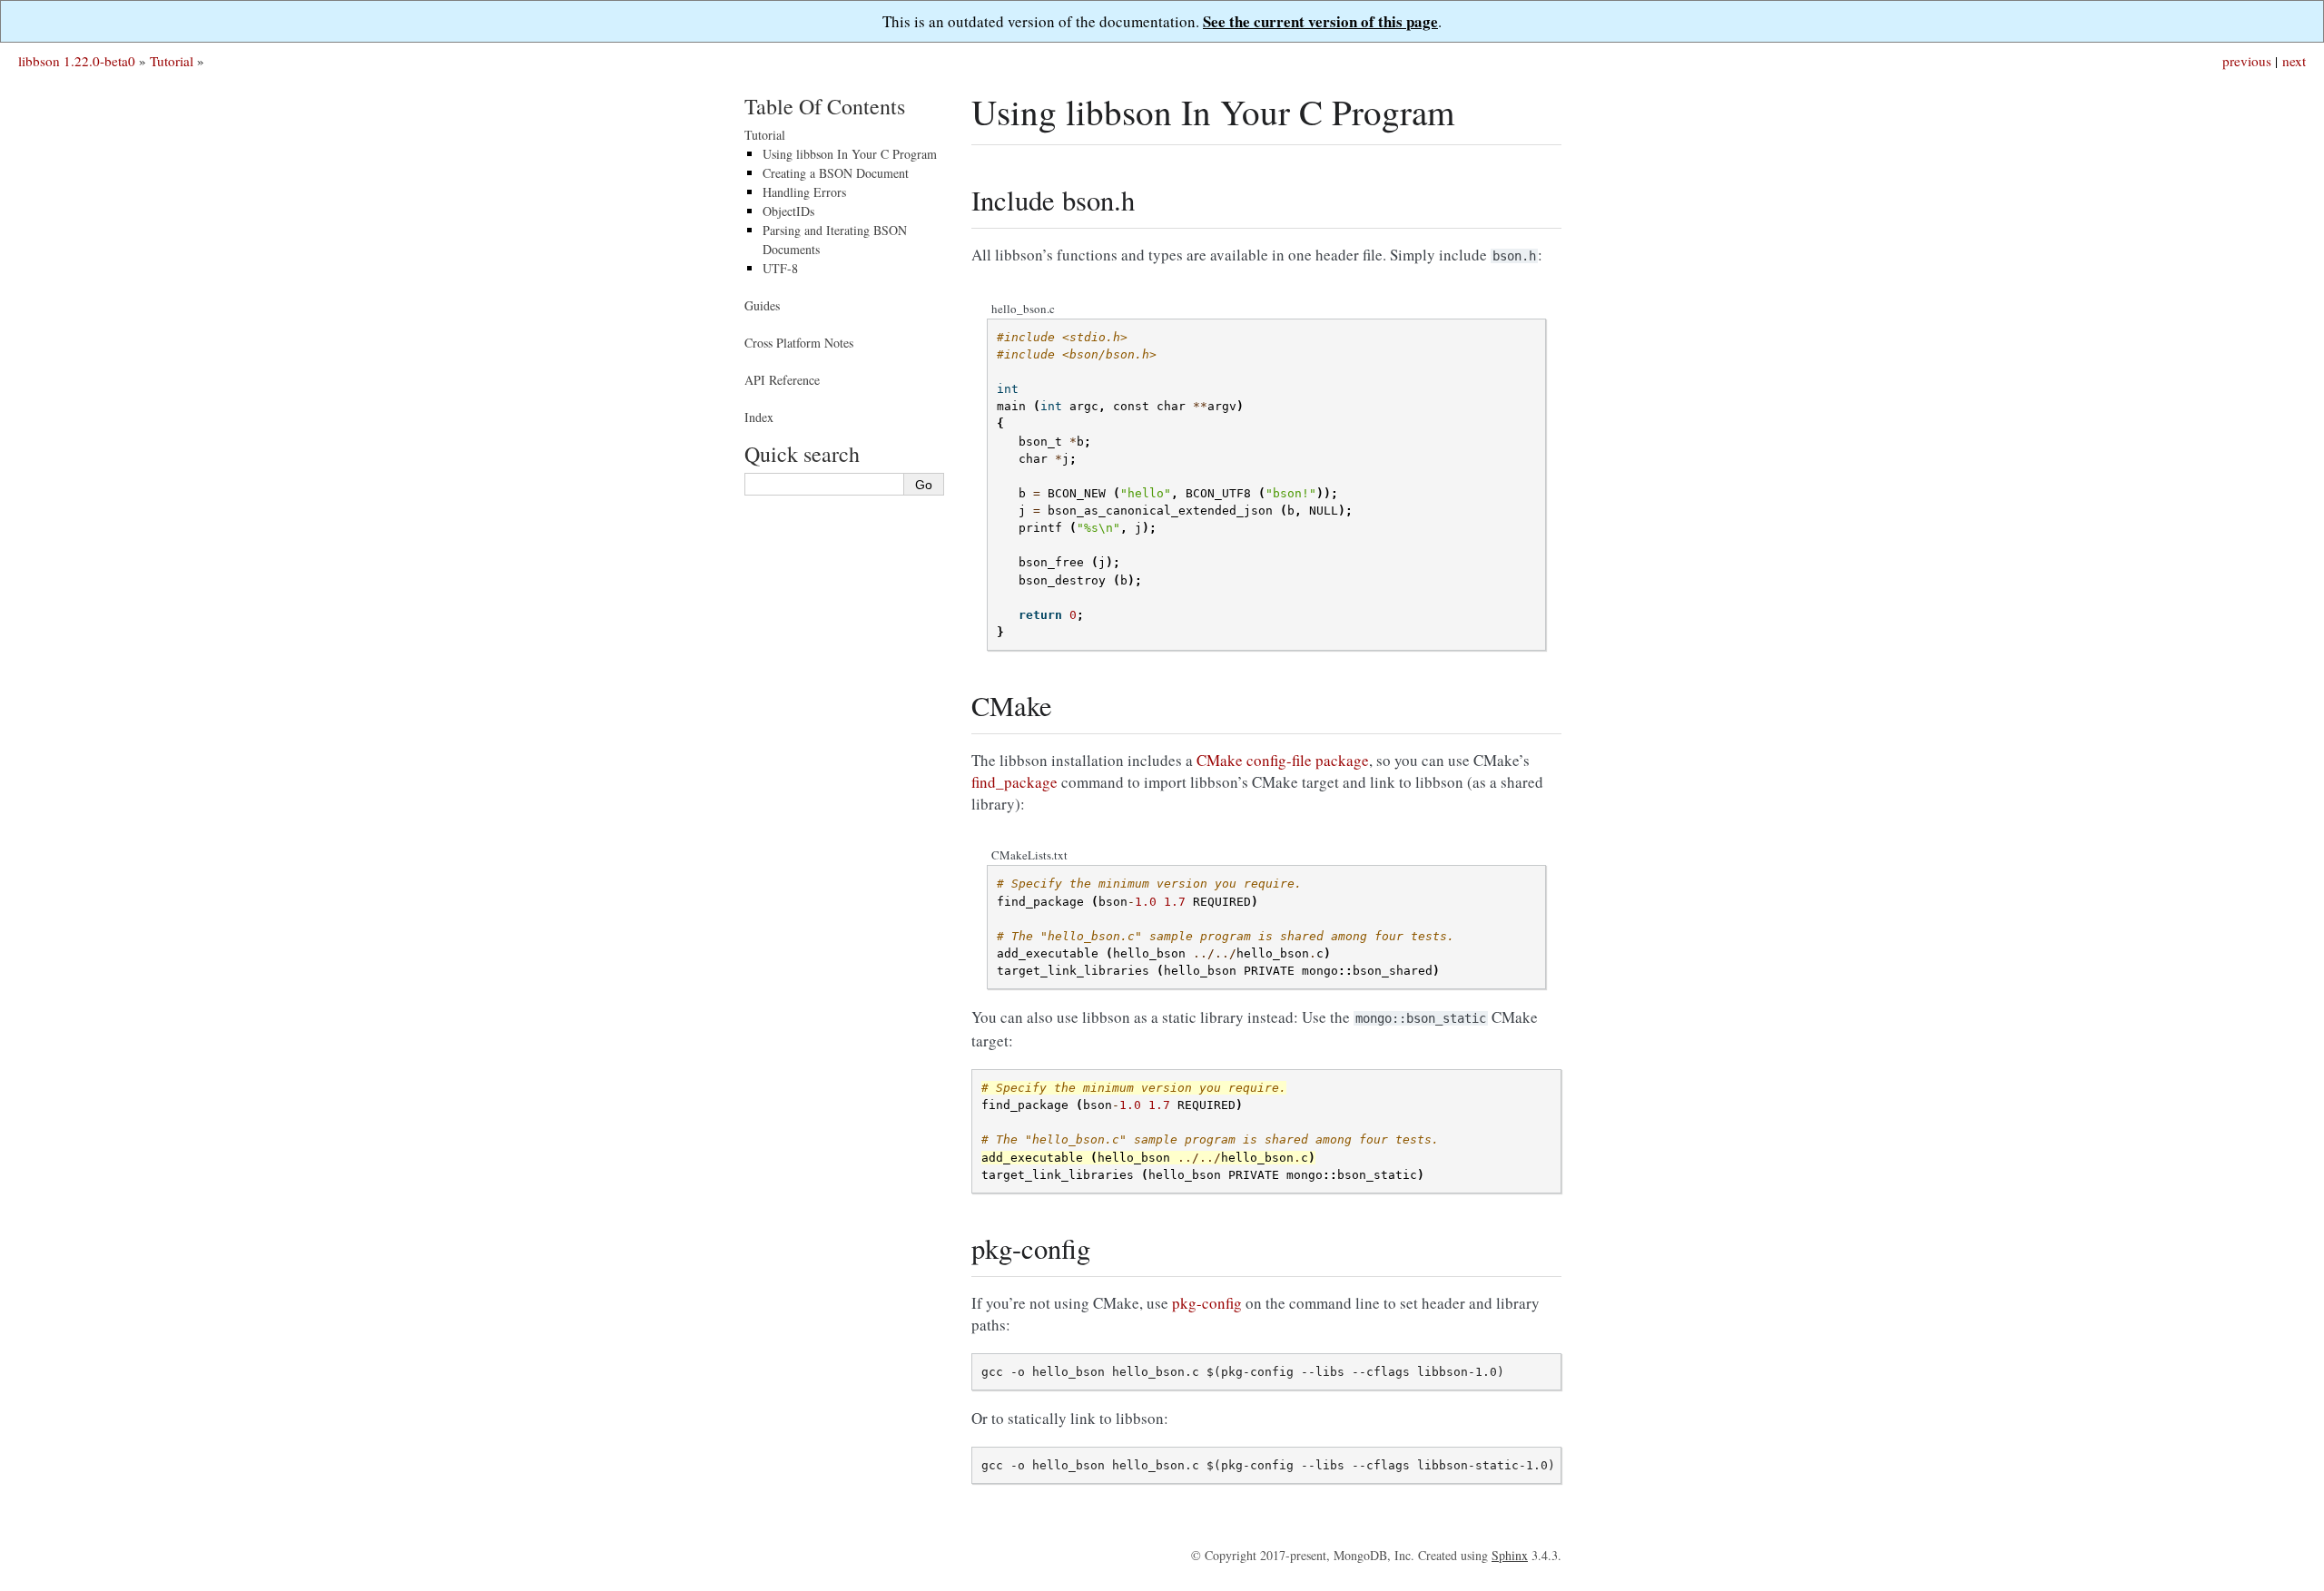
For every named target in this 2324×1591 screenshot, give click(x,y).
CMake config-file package (1283, 760)
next (2294, 61)
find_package (1014, 782)
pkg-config (1207, 1303)
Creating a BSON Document (836, 173)
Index (759, 417)
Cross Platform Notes (799, 343)
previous (2247, 61)
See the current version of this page (1320, 21)
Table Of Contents (825, 106)
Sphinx (1510, 1555)
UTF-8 (780, 268)
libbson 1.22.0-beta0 (77, 61)
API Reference (782, 380)
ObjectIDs (788, 211)
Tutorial (172, 61)
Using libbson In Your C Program (850, 154)
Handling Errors (804, 192)
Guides (762, 305)
